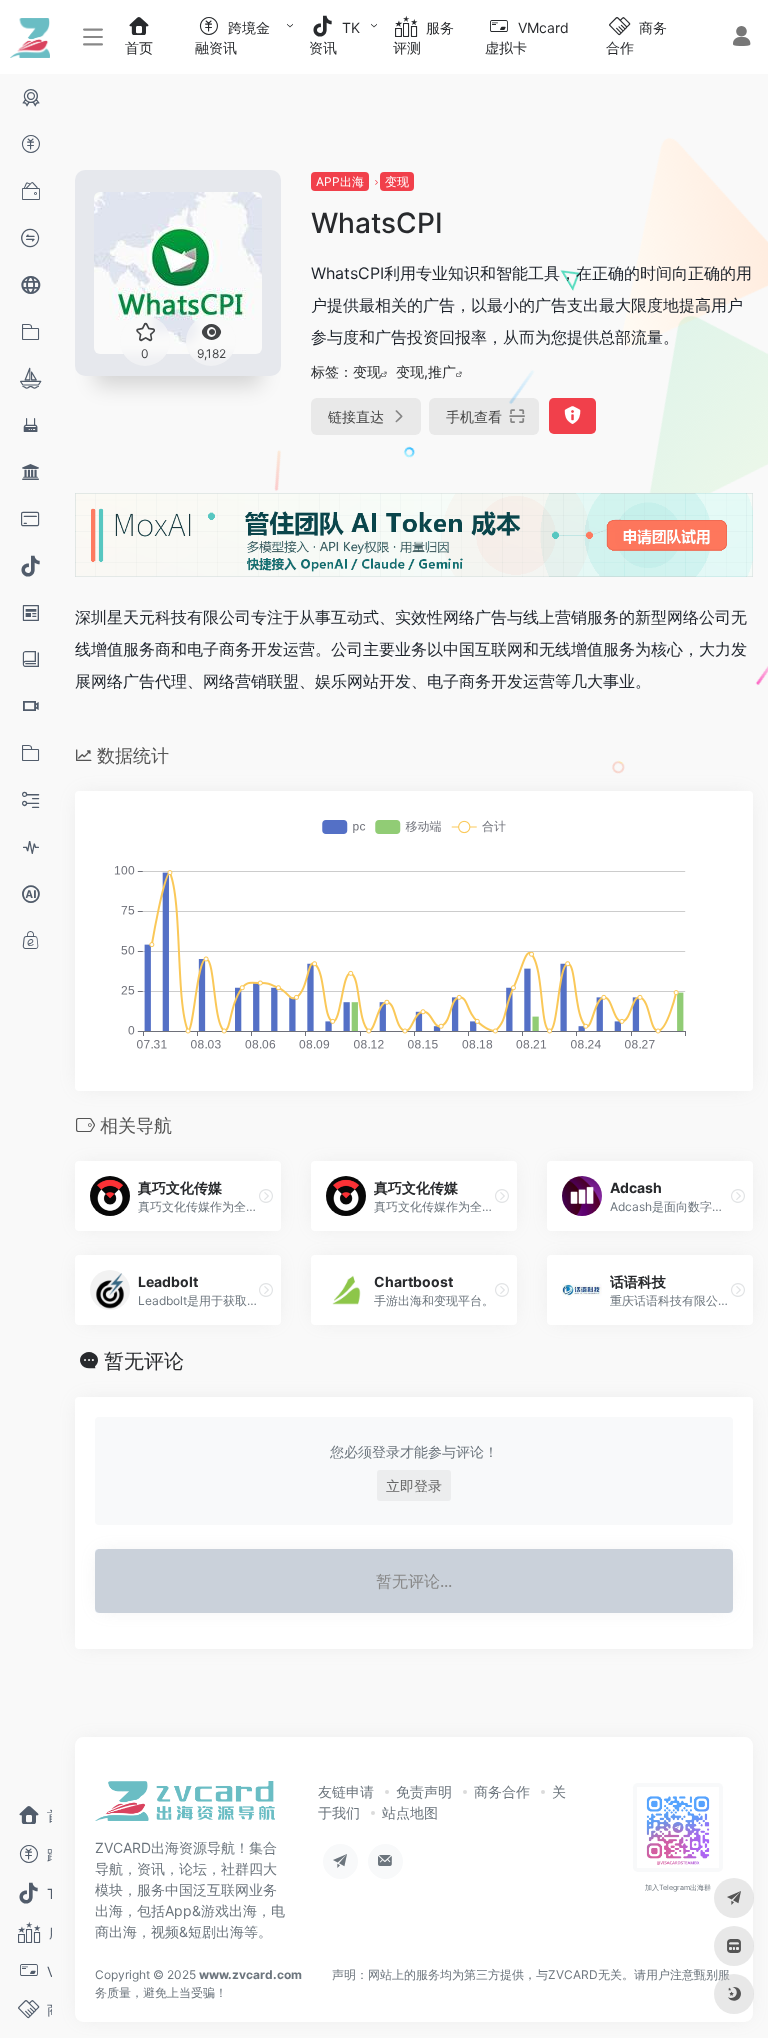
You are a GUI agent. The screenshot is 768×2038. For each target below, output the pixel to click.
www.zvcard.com (250, 1974)
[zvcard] (185, 1807)
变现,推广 (426, 371)
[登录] (741, 38)
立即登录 (414, 1485)
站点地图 (410, 1812)
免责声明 (424, 1791)
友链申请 (346, 1791)
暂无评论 (144, 1361)
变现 (397, 181)
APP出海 (340, 181)
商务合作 (502, 1791)
